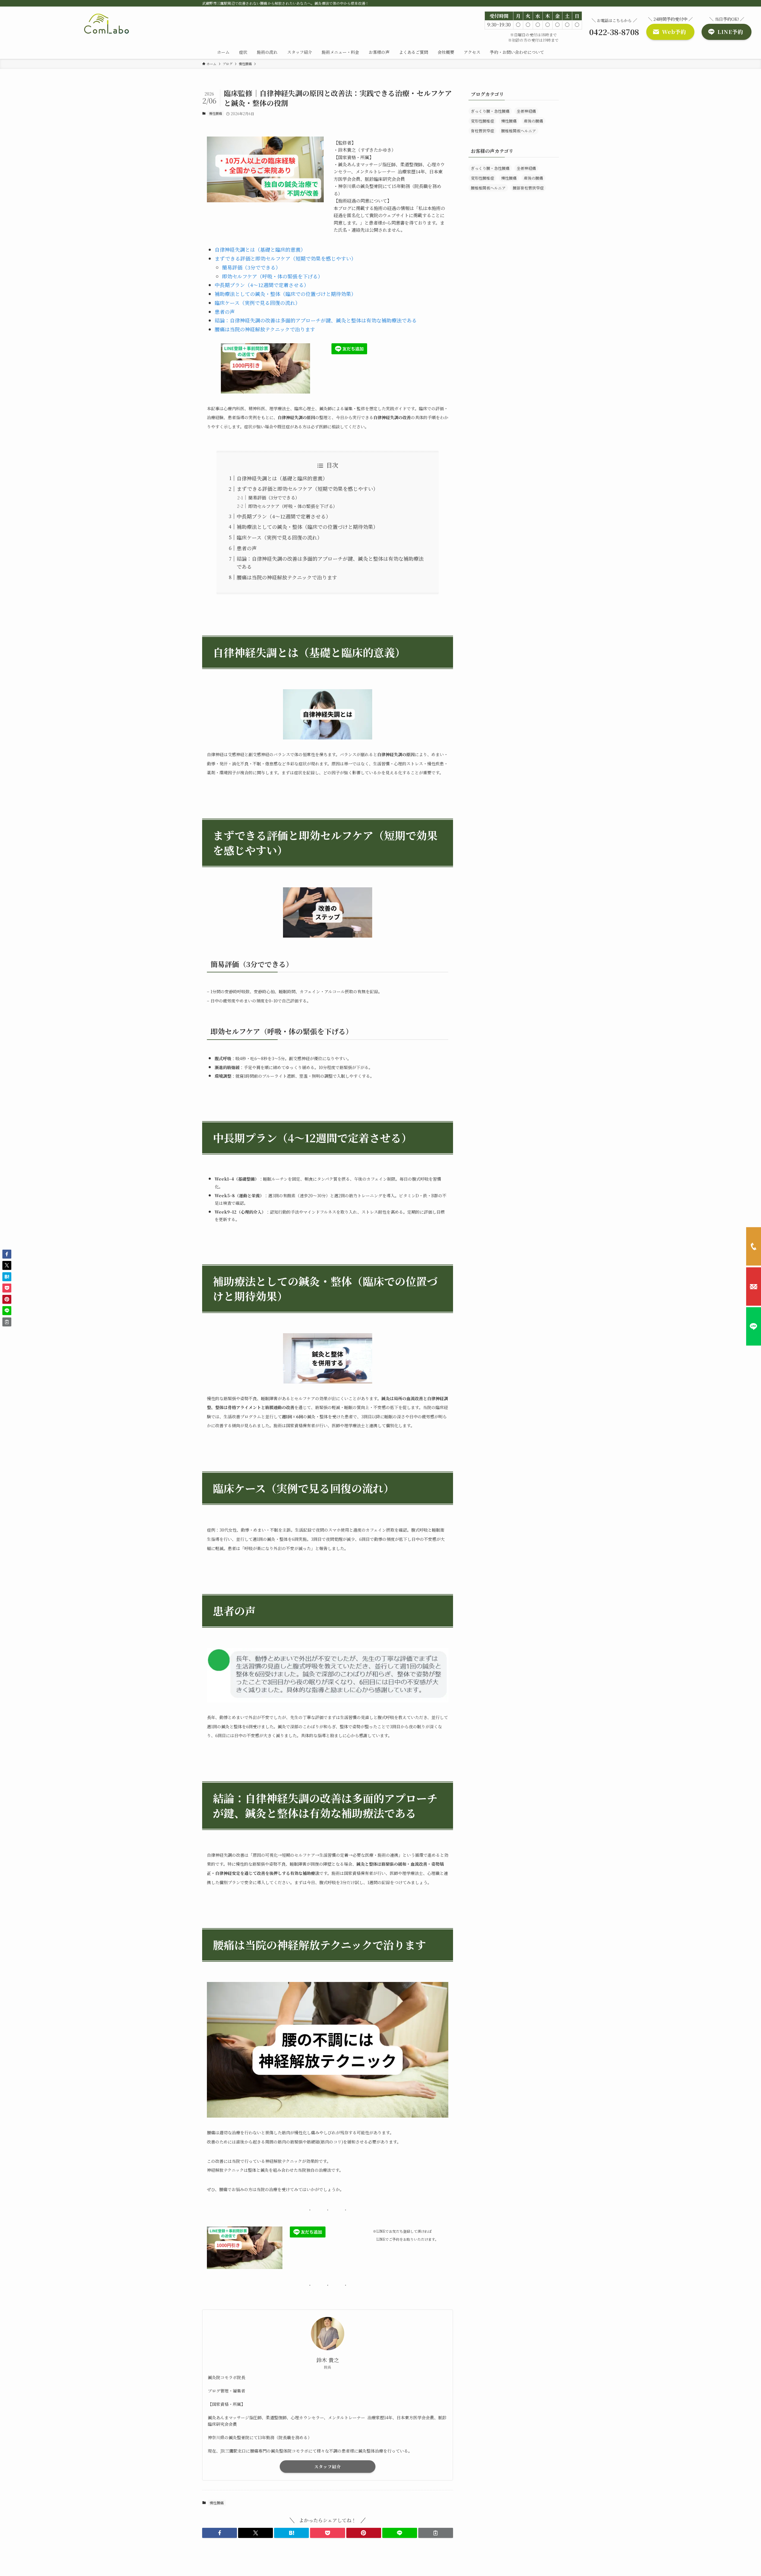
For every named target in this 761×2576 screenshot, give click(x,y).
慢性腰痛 (216, 113)
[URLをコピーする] (436, 2533)
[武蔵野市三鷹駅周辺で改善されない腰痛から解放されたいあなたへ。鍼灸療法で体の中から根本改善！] (107, 24)
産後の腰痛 (533, 121)
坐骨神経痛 (526, 111)
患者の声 (225, 312)
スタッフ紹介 (328, 2467)
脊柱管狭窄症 (482, 131)
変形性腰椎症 (482, 121)
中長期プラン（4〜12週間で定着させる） (262, 285)
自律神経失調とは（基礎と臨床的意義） (260, 249)
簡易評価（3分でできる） (251, 267)
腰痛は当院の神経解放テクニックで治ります (265, 329)
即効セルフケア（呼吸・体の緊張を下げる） (272, 276)
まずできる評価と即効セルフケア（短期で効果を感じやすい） (285, 258)
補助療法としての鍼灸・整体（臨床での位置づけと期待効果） (285, 294)
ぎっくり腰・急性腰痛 (490, 111)
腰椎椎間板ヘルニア (519, 131)
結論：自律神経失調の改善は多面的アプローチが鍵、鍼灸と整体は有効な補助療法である (316, 320)
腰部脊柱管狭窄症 (528, 188)
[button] (220, 2533)
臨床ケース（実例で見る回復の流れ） (257, 303)
